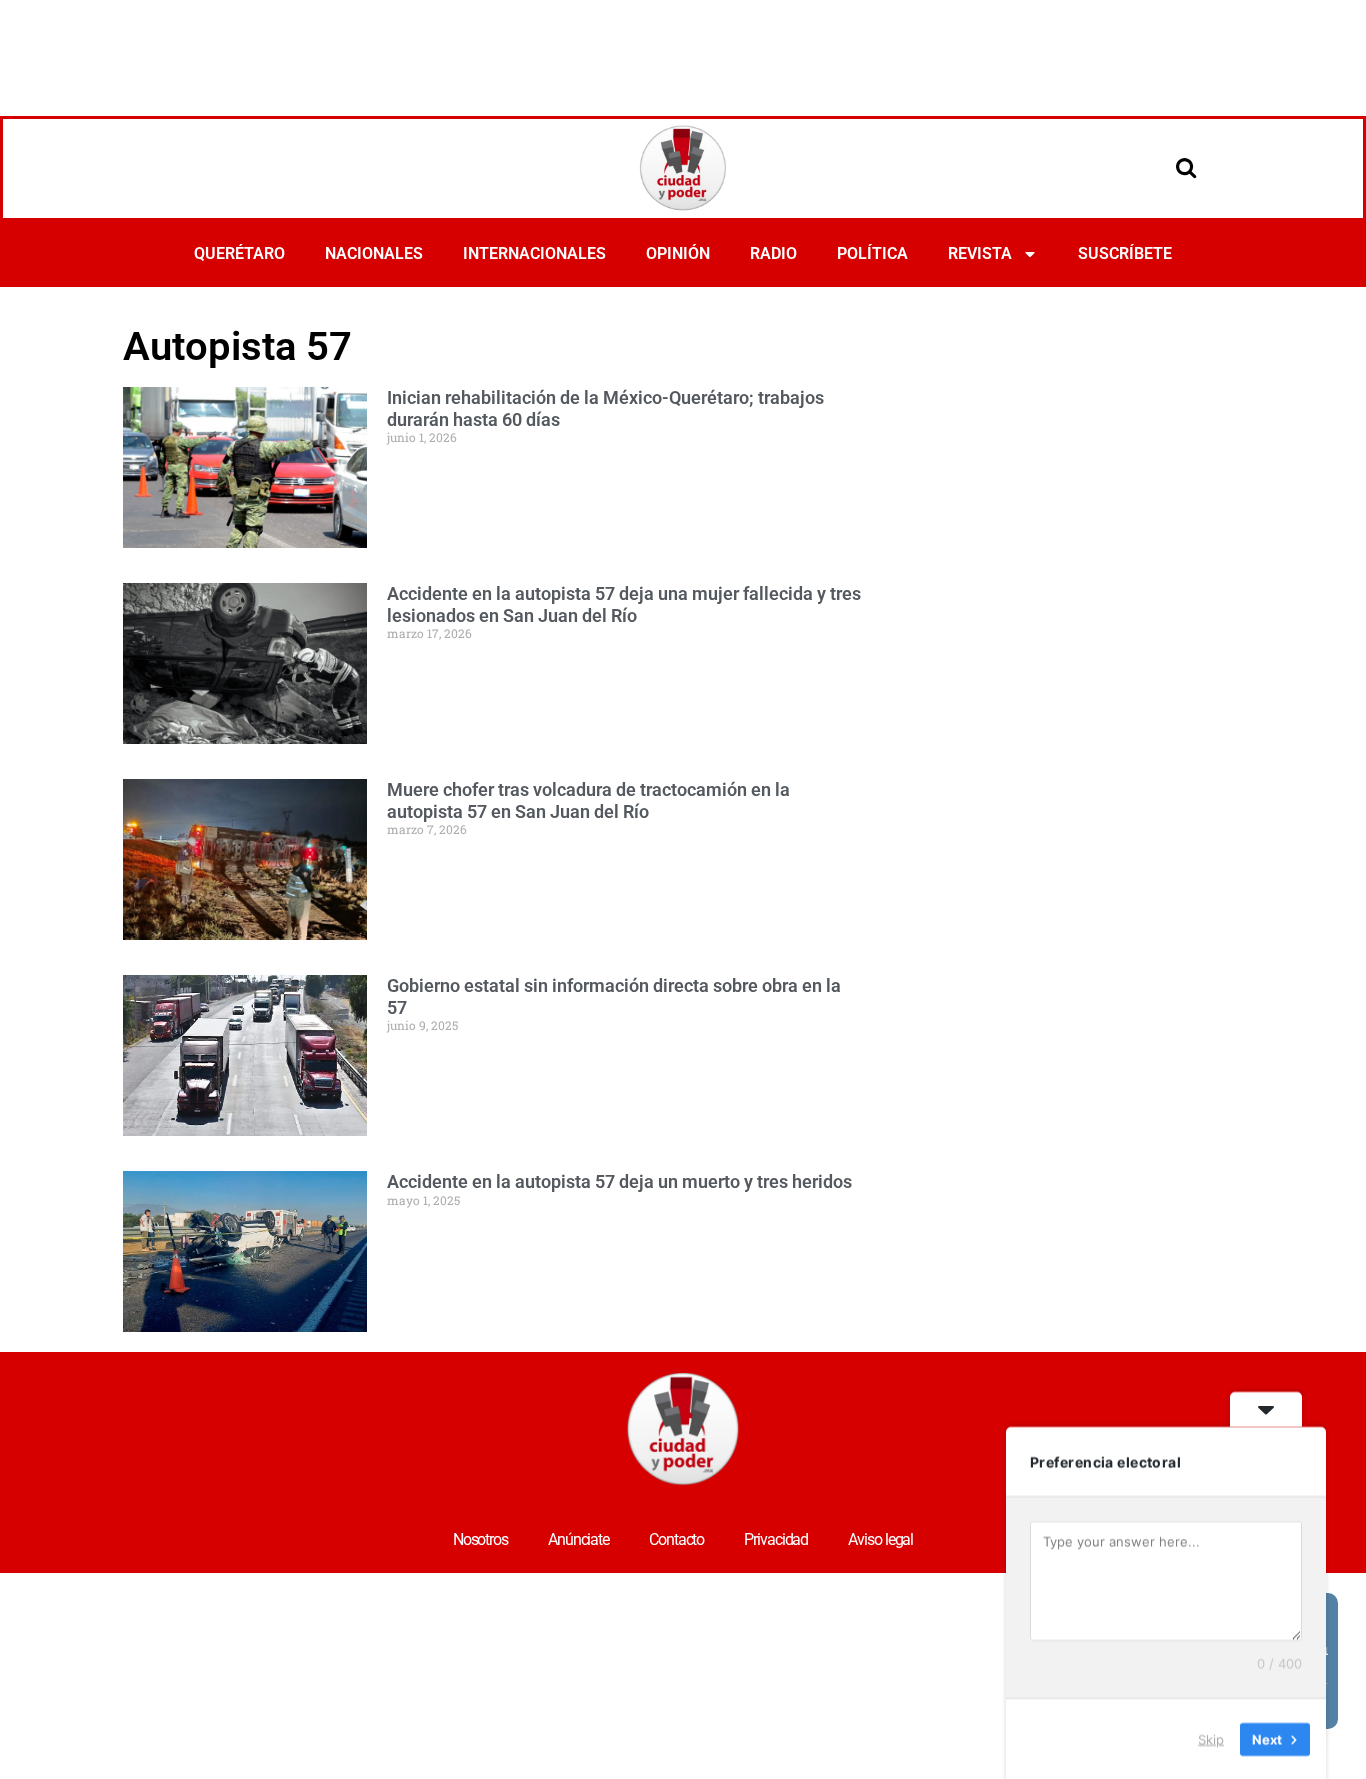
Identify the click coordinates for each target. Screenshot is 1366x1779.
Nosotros (480, 1539)
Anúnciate (578, 1539)
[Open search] (1186, 167)
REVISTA (980, 253)
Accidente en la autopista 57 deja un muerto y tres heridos (619, 1181)
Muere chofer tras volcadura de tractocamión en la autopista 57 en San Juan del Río (588, 800)
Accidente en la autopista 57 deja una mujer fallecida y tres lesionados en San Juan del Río (624, 604)
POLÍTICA (872, 253)
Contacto (676, 1539)
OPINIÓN (678, 253)
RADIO (773, 253)
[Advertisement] (683, 55)
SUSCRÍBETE (1125, 253)
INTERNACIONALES (534, 253)
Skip (1211, 1738)
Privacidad (776, 1539)
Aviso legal (880, 1539)
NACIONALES (374, 253)
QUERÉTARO (239, 253)
